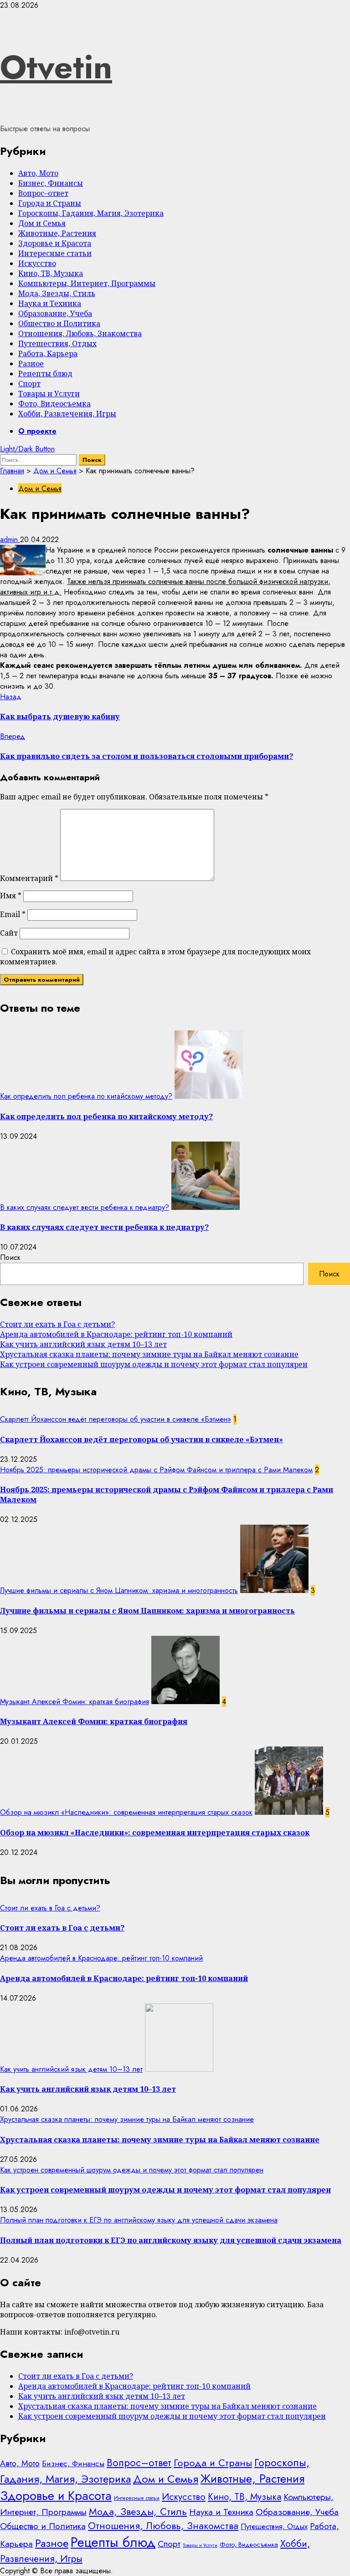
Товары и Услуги (49, 394)
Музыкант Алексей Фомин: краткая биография (75, 1702)
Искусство (37, 263)
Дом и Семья (42, 223)
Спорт (29, 384)
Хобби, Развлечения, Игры (67, 414)
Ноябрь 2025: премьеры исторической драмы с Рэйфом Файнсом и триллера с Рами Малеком (156, 1470)
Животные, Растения (57, 233)
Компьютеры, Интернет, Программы (87, 283)
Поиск (10, 1257)
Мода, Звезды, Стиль (57, 293)
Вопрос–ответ (43, 193)
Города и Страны (50, 203)
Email (13, 914)
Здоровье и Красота (55, 243)
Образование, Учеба (55, 313)
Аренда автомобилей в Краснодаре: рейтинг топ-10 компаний (116, 1334)
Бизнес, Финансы (51, 183)
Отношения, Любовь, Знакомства (80, 333)
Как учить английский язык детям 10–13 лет (83, 1344)
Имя (11, 896)
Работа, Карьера (48, 353)
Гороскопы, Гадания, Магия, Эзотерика (91, 213)
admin (10, 540)
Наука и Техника (50, 303)
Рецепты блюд (45, 374)
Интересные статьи (55, 253)
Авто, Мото (38, 173)
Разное (31, 364)
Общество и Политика (59, 323)
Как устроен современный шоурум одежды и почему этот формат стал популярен (154, 1364)
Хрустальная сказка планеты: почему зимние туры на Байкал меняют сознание (149, 1354)
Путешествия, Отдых (57, 343)
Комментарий (29, 878)
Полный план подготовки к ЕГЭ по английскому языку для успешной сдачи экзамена (139, 2220)
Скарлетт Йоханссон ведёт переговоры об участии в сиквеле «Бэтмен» (116, 1419)
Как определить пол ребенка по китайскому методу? (86, 1096)
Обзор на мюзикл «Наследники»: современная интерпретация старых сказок (126, 1812)
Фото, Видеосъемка (54, 404)
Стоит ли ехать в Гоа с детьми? (57, 1324)
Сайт (9, 933)
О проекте (37, 431)
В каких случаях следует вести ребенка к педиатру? (85, 1207)
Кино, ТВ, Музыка (51, 273)
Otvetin (56, 67)
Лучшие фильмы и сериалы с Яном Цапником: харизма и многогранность (119, 1590)
